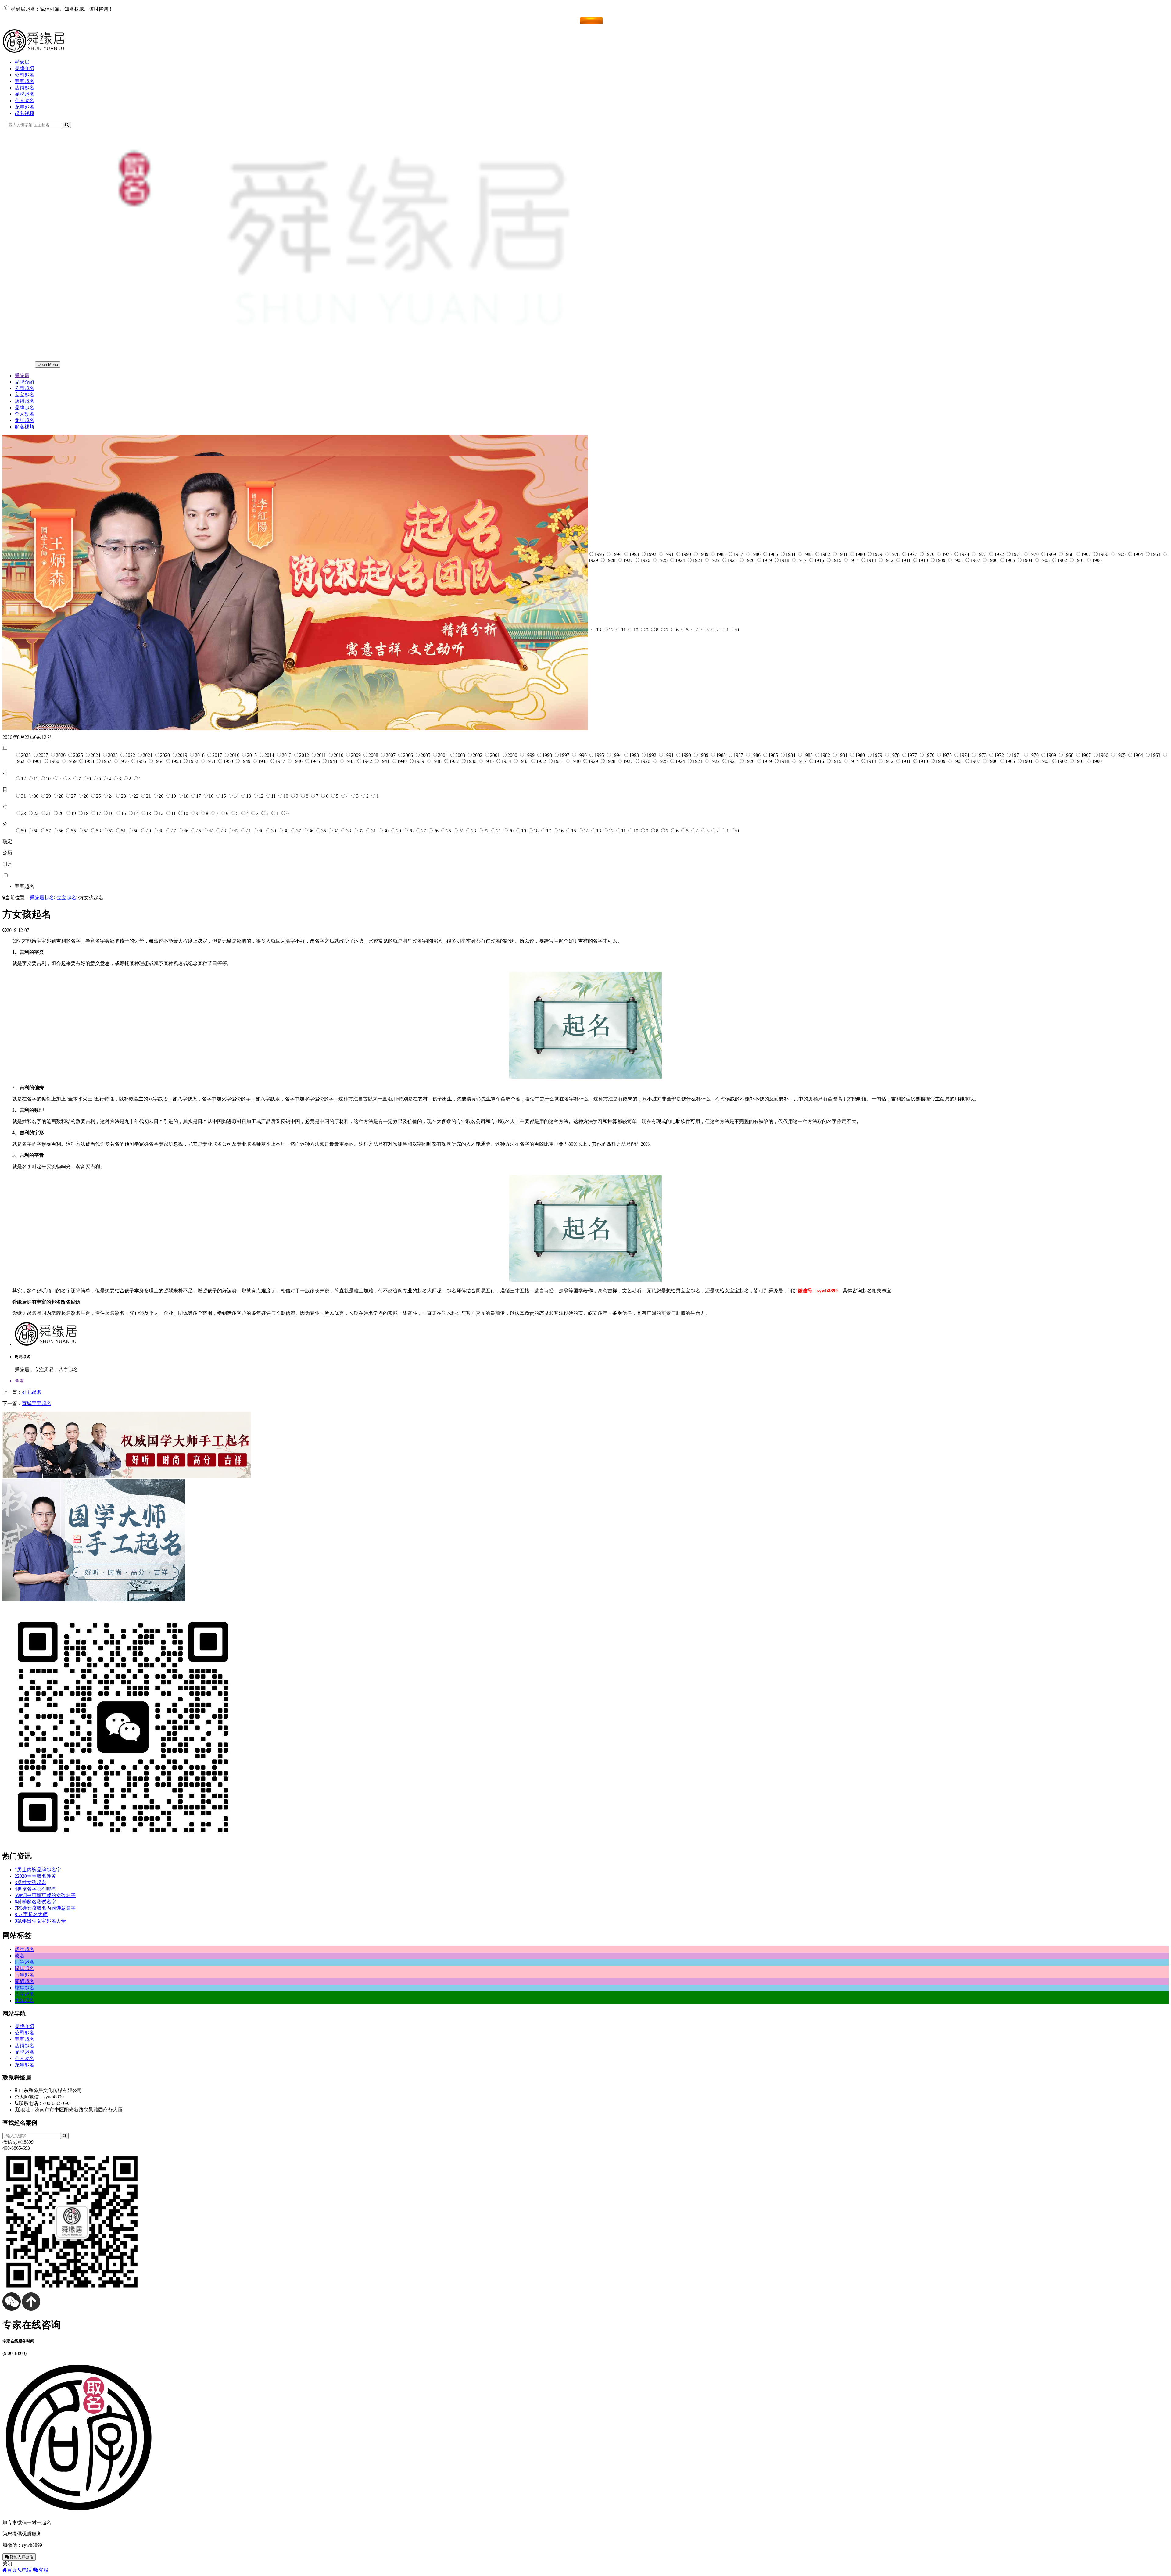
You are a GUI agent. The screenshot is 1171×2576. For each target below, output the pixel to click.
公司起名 (24, 75)
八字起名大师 (31, 1914)
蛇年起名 (24, 1988)
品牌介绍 (24, 68)
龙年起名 (24, 107)
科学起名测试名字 (35, 1902)
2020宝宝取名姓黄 (35, 1876)
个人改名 (24, 100)
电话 (27, 2570)
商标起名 (24, 1981)
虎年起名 (24, 1949)
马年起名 (24, 1975)
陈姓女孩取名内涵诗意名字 (45, 1908)
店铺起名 (24, 88)
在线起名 (24, 20)
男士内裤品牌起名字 (38, 1870)
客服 (43, 2570)
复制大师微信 (21, 2557)
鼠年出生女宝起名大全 (40, 1921)
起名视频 (24, 113)
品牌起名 (24, 94)
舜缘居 (22, 62)
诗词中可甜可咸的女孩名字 (45, 1895)
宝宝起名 (24, 81)
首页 (12, 2570)
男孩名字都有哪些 (35, 1889)
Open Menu (48, 365)
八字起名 (24, 1994)
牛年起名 (24, 2000)
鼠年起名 (24, 1968)
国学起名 (24, 1962)
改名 (20, 1956)
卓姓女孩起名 (30, 1882)
